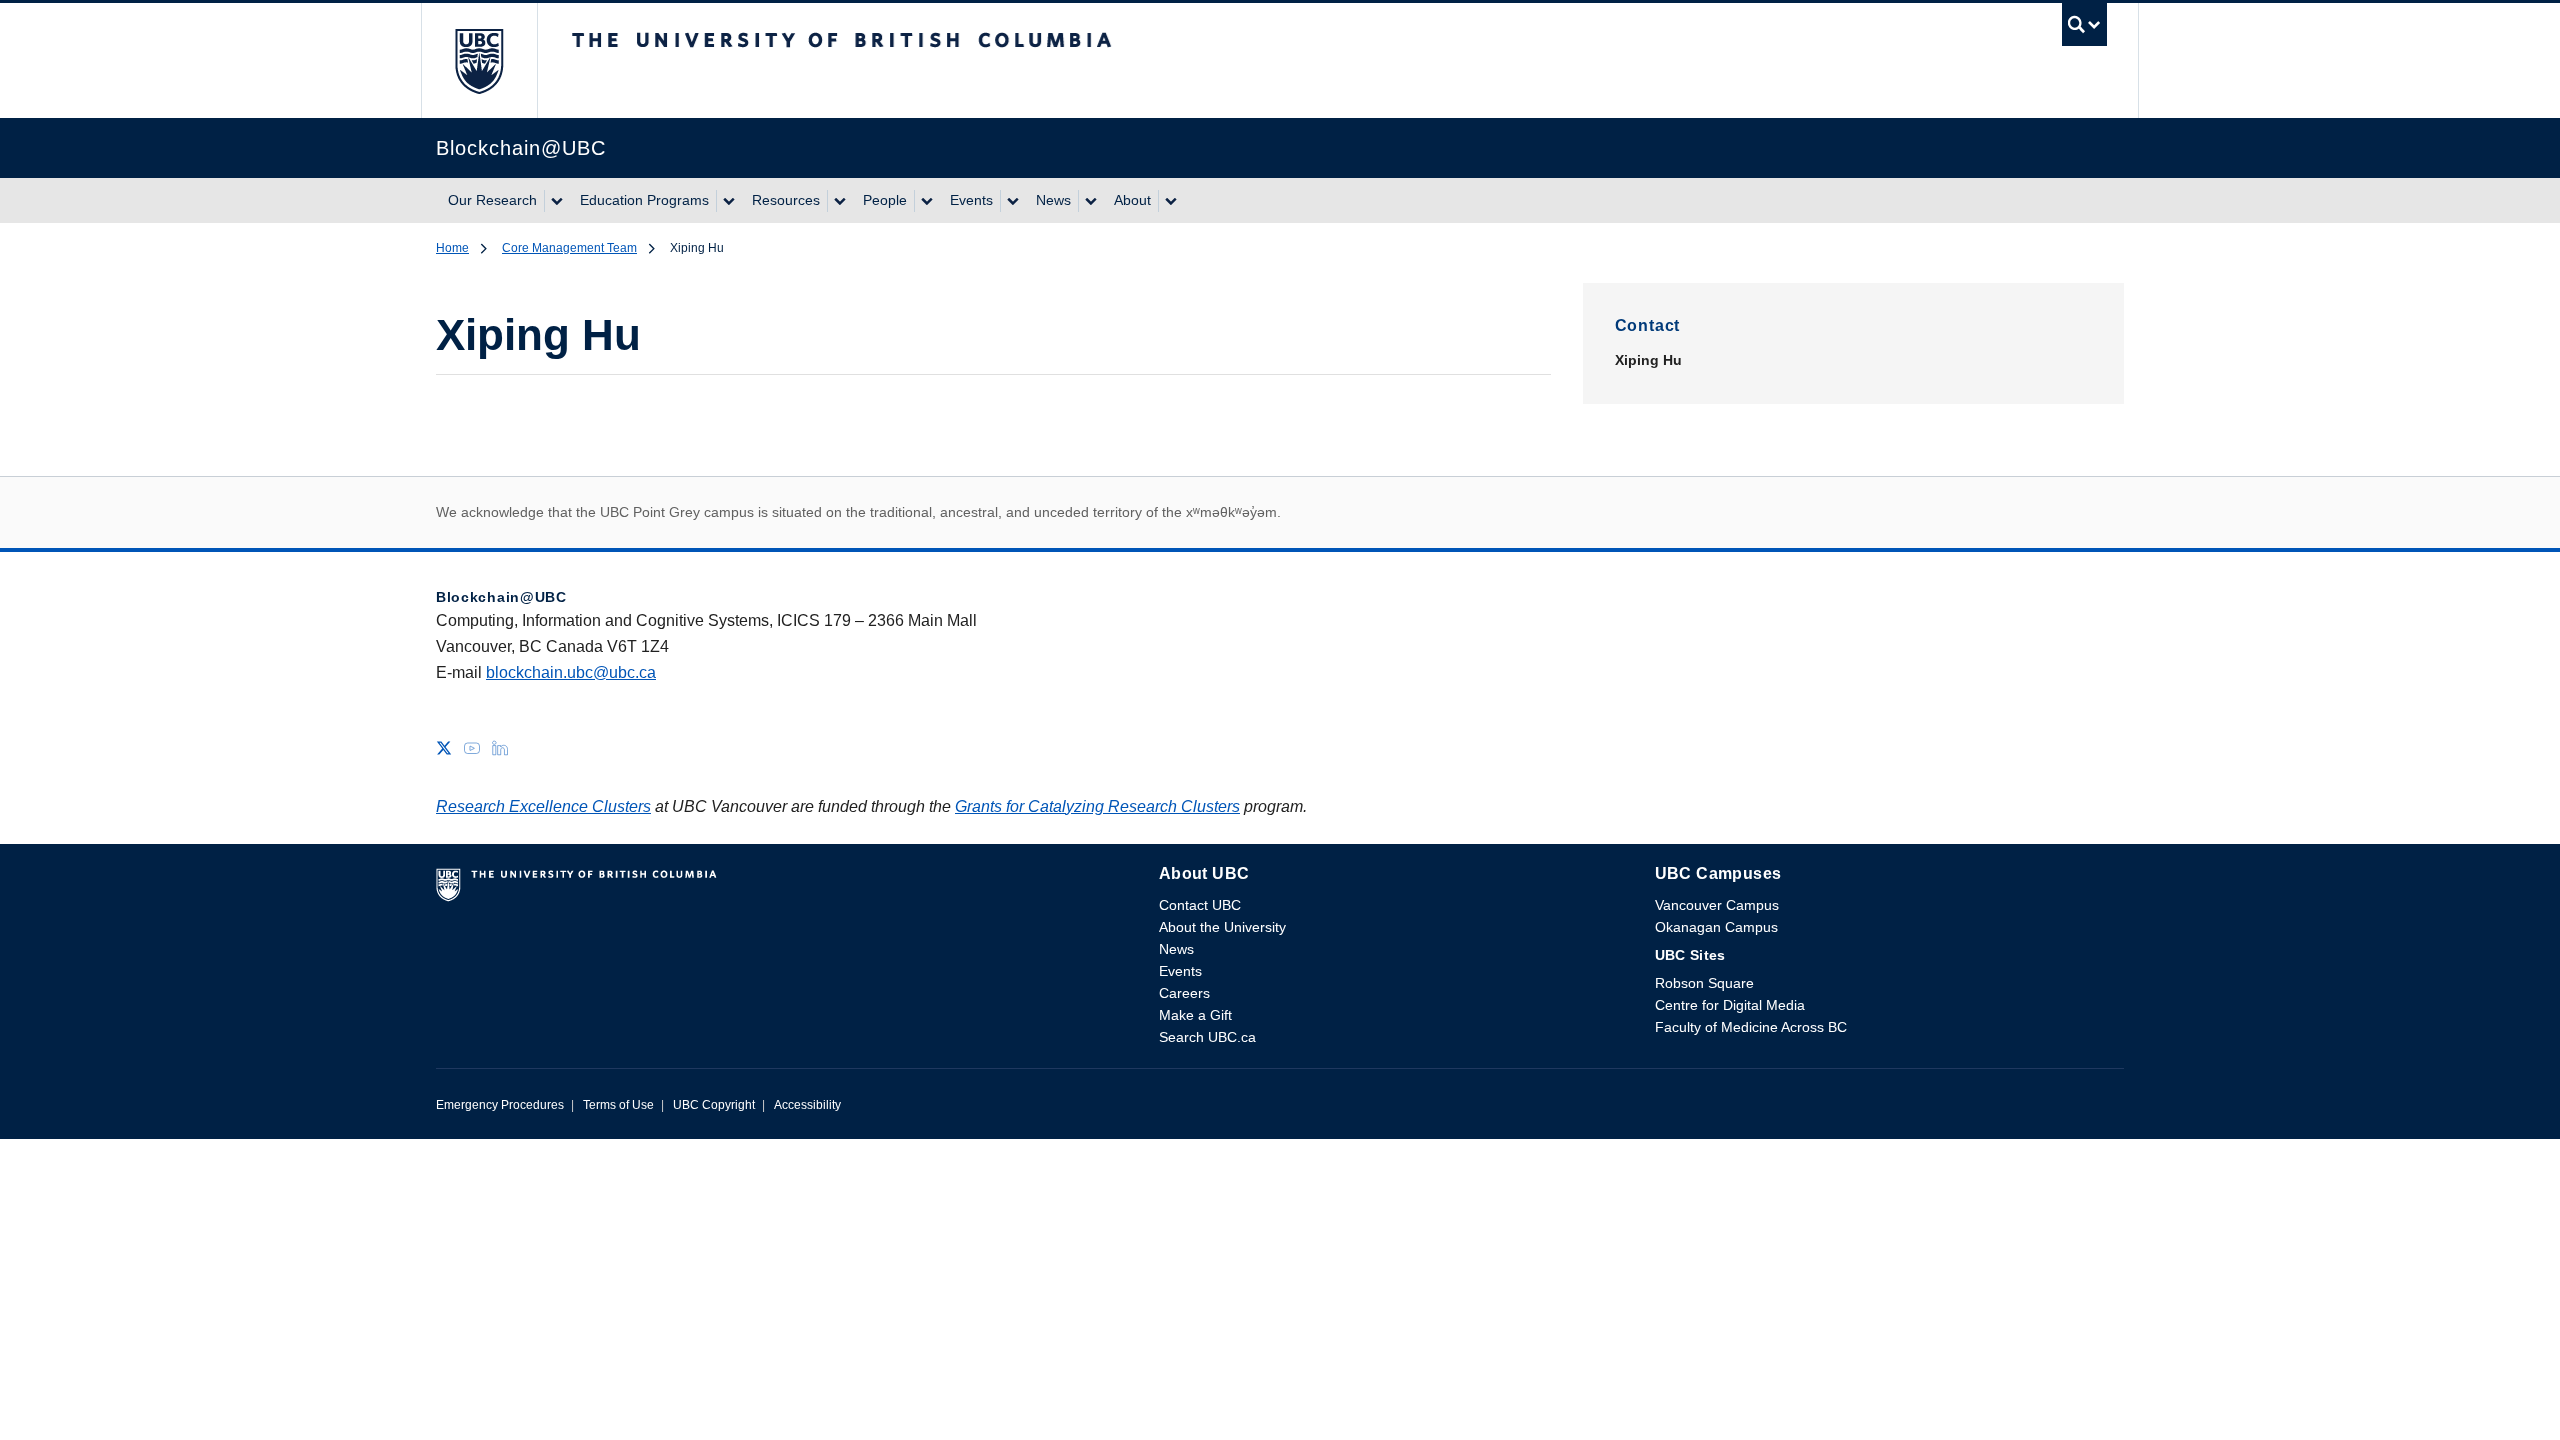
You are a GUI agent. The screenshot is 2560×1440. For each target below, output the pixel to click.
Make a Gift (1195, 1015)
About (1132, 200)
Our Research (492, 200)
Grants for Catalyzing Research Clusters (1097, 806)
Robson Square (1704, 983)
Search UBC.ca (1207, 1037)
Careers (1184, 993)
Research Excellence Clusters (543, 806)
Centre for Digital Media (1730, 1005)
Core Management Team (569, 248)
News (1053, 200)
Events (971, 200)
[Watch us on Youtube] (472, 746)
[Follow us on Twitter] (444, 746)
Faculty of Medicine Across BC (1751, 1027)
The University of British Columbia (479, 60)
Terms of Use (618, 1105)
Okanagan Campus (1716, 927)
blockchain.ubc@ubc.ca (571, 672)
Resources (786, 200)
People (885, 200)
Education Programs (644, 200)
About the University (1222, 927)
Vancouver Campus (1717, 905)
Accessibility (807, 1105)
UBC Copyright (714, 1105)
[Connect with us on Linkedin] (500, 746)
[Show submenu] (556, 201)
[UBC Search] (2084, 29)
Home (452, 248)
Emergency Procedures (500, 1105)
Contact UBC (1200, 905)
